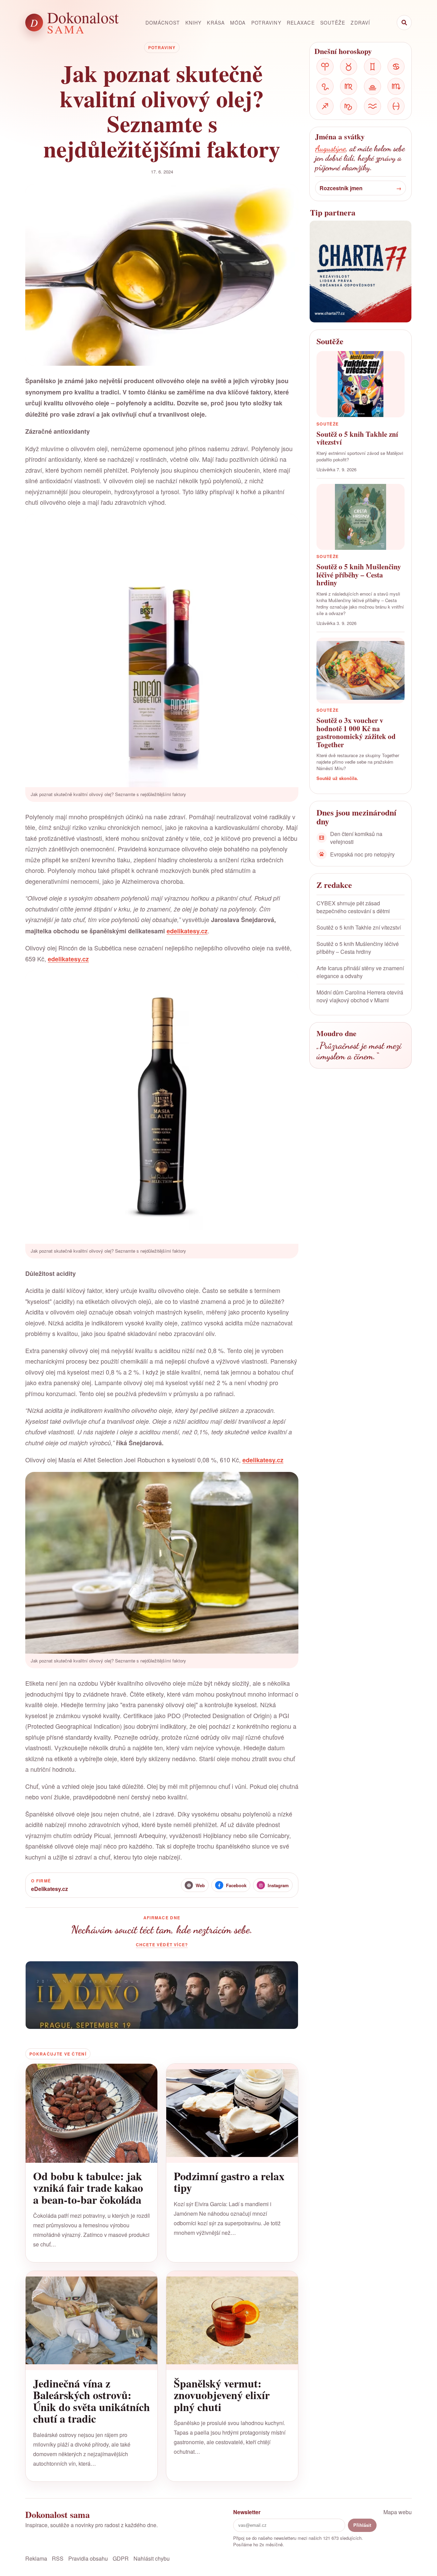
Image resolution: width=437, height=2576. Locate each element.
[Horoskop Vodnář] (372, 106)
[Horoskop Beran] (325, 67)
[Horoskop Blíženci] (372, 67)
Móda (238, 23)
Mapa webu (398, 2512)
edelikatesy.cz (187, 931)
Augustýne (330, 148)
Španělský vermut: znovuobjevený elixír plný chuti (222, 2395)
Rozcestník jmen (341, 188)
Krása (216, 23)
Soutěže (333, 23)
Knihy (194, 23)
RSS (58, 2558)
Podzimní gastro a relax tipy (229, 2182)
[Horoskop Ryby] (396, 106)
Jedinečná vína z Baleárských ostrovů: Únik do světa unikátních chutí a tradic (91, 2401)
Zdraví (360, 23)
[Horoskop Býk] (349, 67)
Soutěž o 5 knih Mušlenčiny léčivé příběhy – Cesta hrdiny (358, 948)
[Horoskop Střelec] (325, 106)
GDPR (121, 2558)
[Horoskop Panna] (349, 86)
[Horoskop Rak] (396, 67)
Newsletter (247, 2512)
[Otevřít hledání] (404, 23)
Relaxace (301, 23)
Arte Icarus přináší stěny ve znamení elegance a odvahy (360, 972)
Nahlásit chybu (152, 2558)
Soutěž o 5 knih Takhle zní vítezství (359, 927)
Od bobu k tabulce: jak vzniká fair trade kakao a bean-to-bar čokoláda (88, 2188)
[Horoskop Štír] (396, 86)
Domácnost (163, 23)
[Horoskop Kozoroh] (349, 106)
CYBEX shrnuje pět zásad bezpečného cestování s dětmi (353, 907)
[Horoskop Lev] (325, 86)
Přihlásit (362, 2525)
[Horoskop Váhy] (372, 86)
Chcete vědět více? (162, 1945)
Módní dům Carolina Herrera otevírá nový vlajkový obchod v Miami (360, 996)
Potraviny (266, 23)
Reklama (36, 2558)
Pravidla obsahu (88, 2558)
